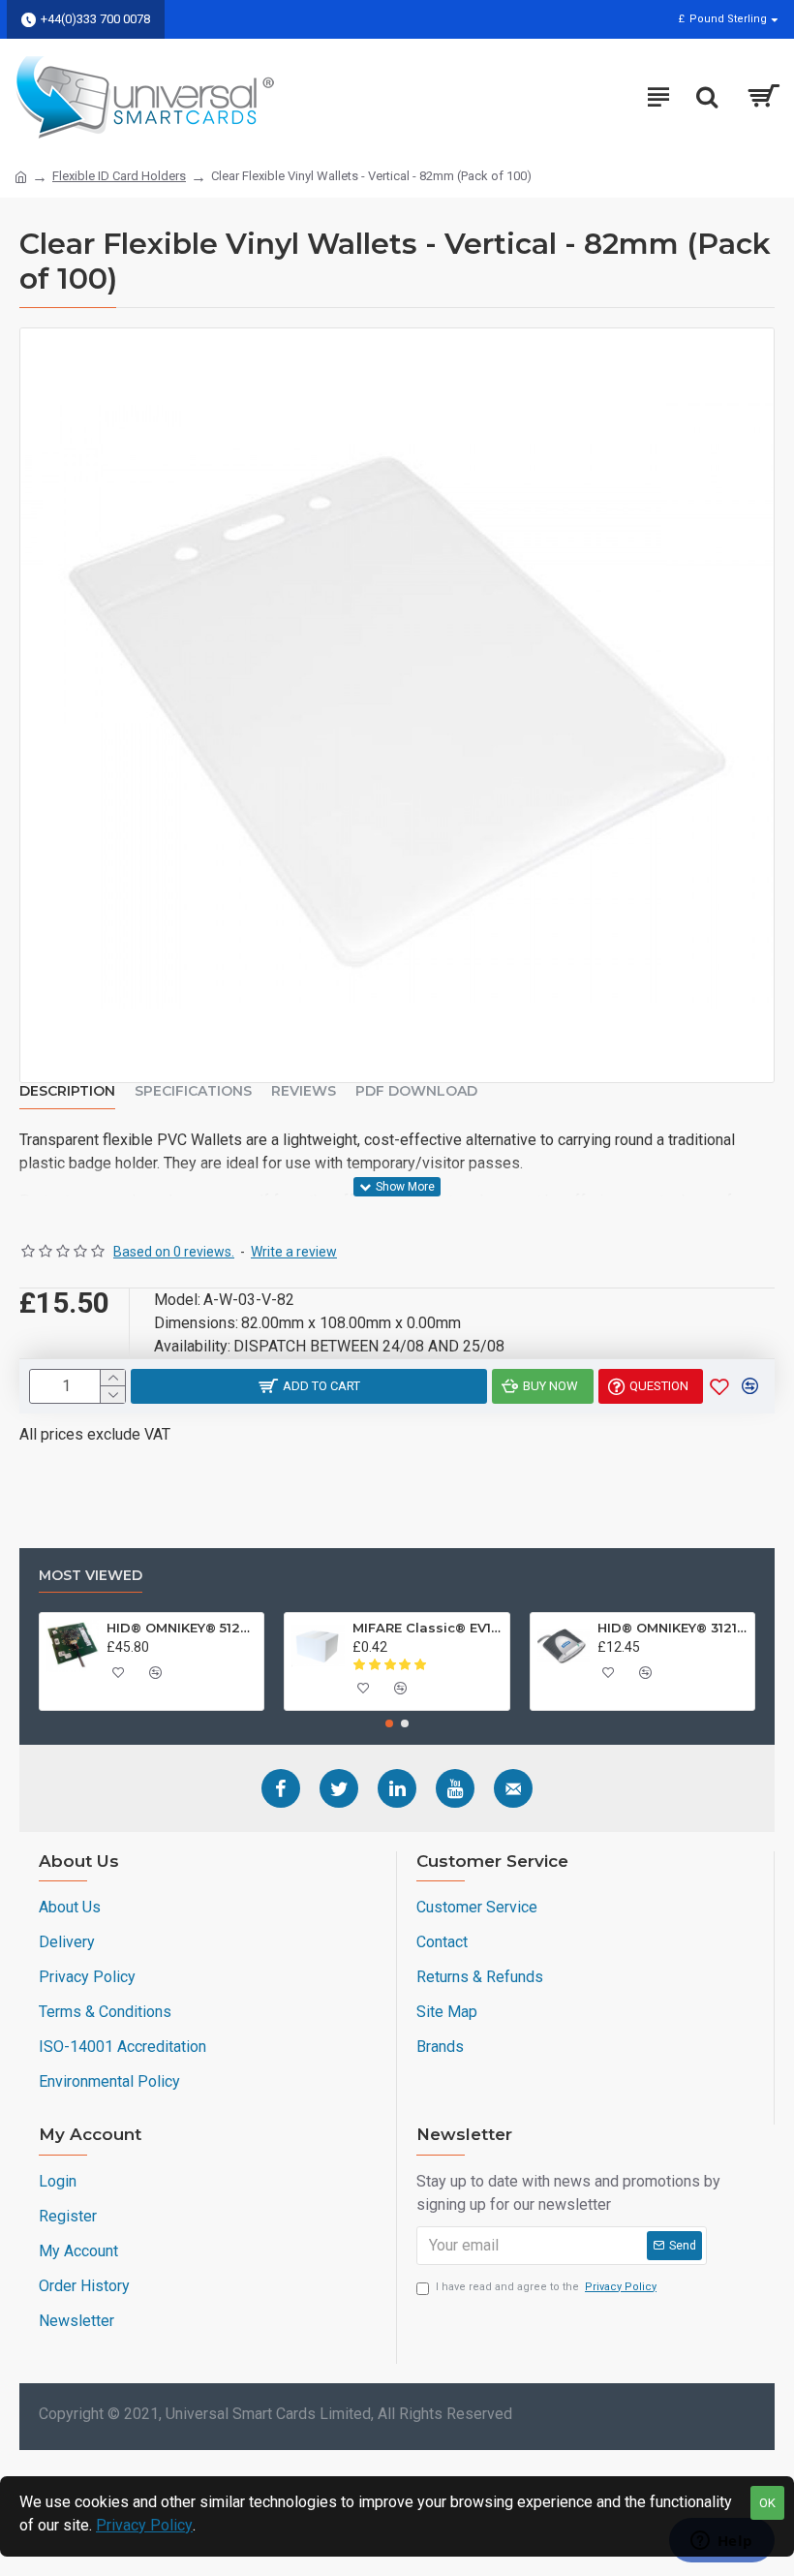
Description (67, 1091)
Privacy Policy (144, 2525)
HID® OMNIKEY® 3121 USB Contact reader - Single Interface (672, 1628)
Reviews (304, 1091)
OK (767, 2503)
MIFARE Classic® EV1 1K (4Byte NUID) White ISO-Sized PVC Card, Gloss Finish (428, 1628)
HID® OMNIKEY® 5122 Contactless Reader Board (182, 1628)
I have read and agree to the (546, 2287)
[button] (389, 1723)
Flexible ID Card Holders (119, 176)
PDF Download (416, 1091)
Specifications (193, 1091)
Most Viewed (91, 1576)
